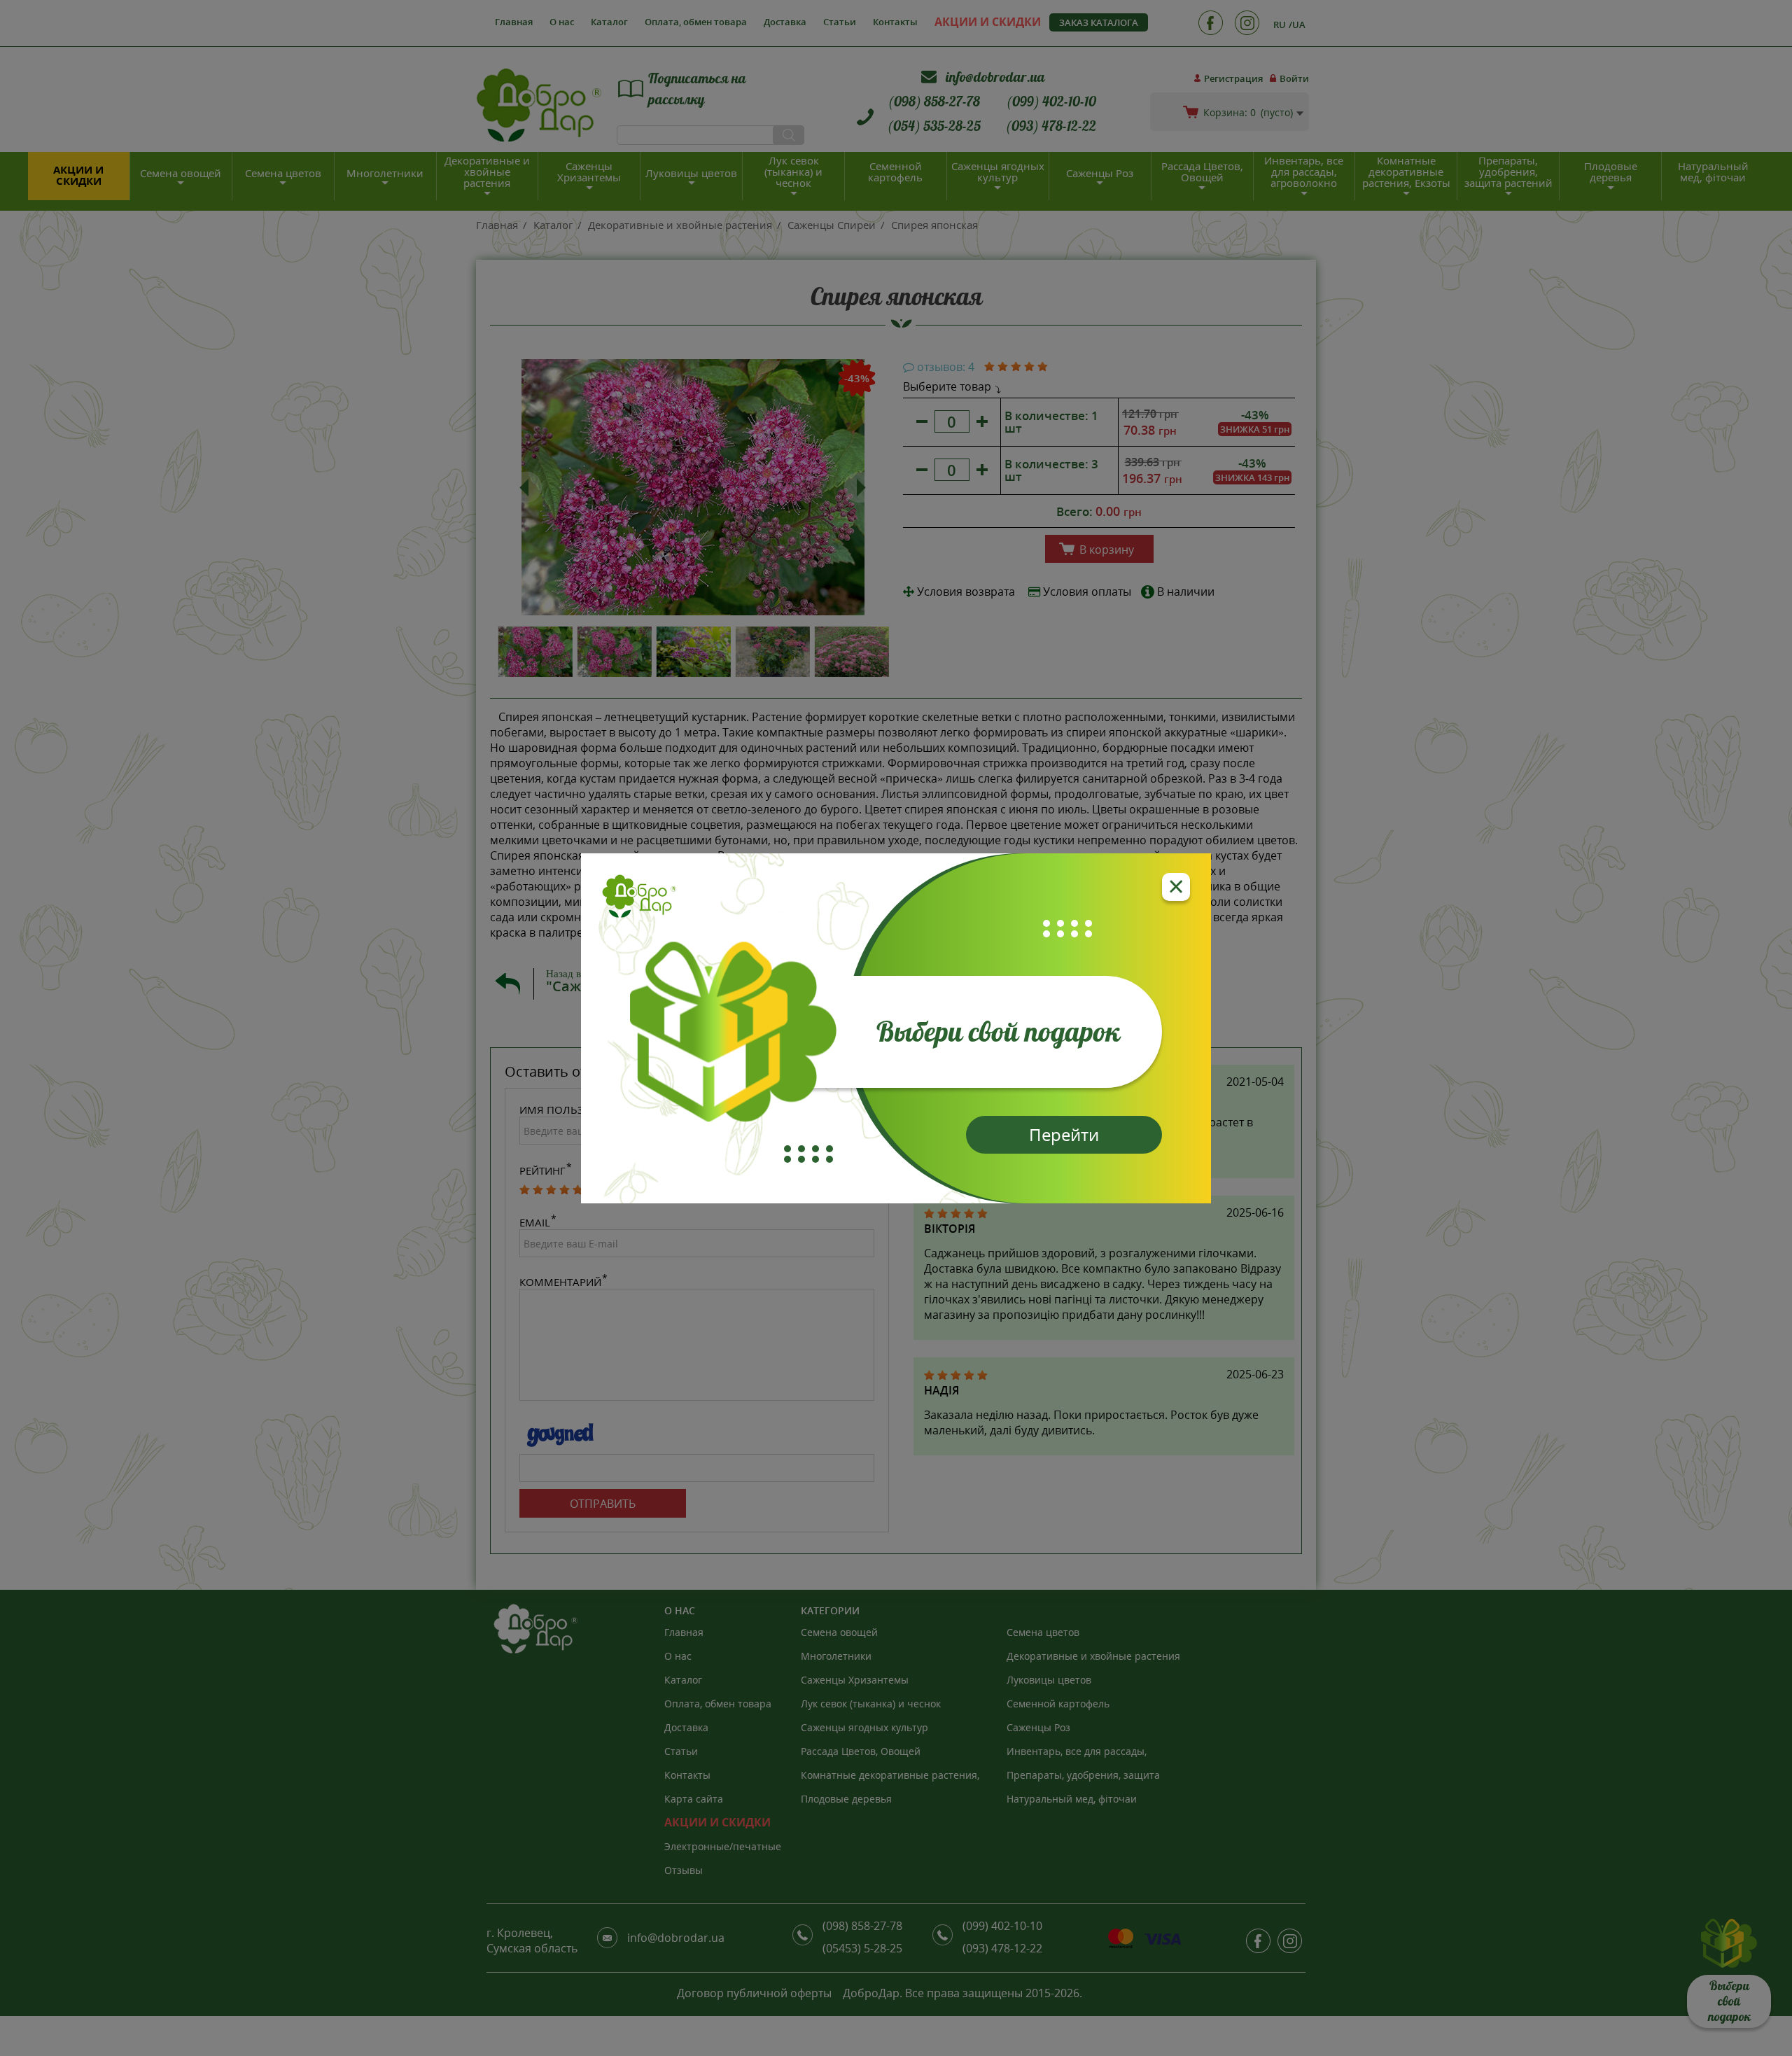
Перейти (1064, 1134)
